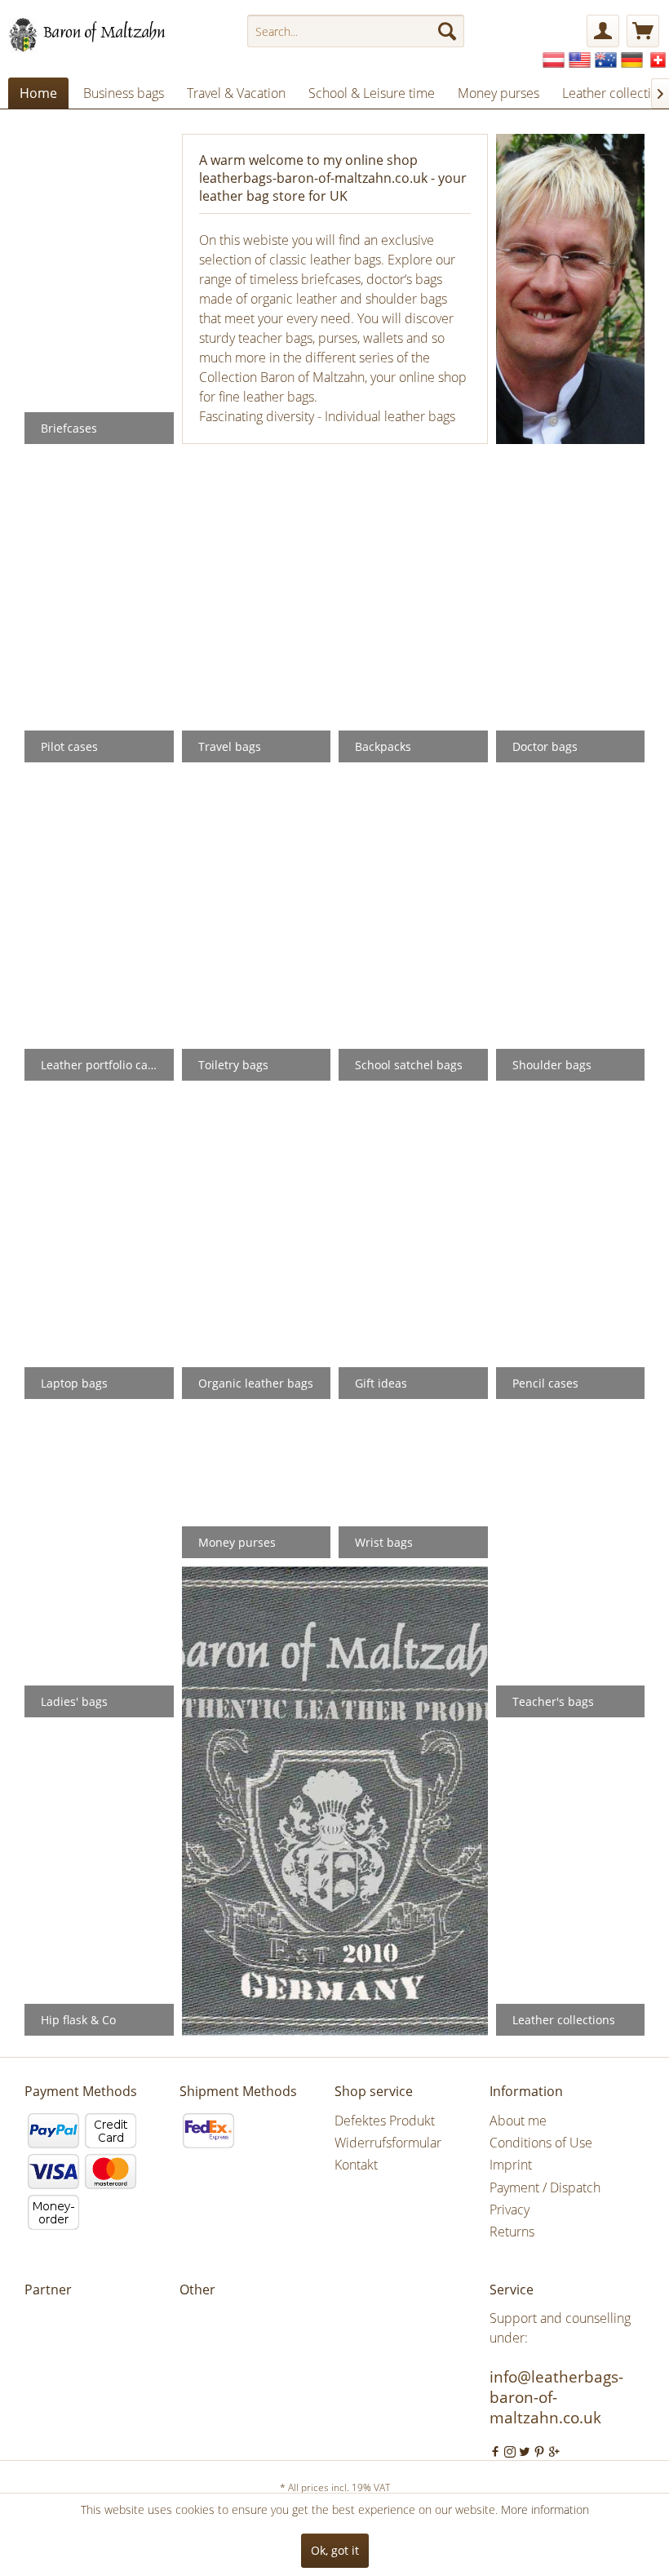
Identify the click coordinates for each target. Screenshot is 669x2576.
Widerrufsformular (388, 2143)
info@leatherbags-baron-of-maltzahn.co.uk (556, 2397)
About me (518, 2121)
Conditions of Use (541, 2143)
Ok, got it (335, 2550)
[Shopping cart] (643, 31)
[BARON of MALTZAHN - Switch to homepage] (101, 35)
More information (545, 2509)
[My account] (603, 31)
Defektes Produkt (385, 2121)
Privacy (510, 2210)
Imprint (511, 2165)
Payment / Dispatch (545, 2187)
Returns (512, 2232)
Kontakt (356, 2165)
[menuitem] (356, 31)
